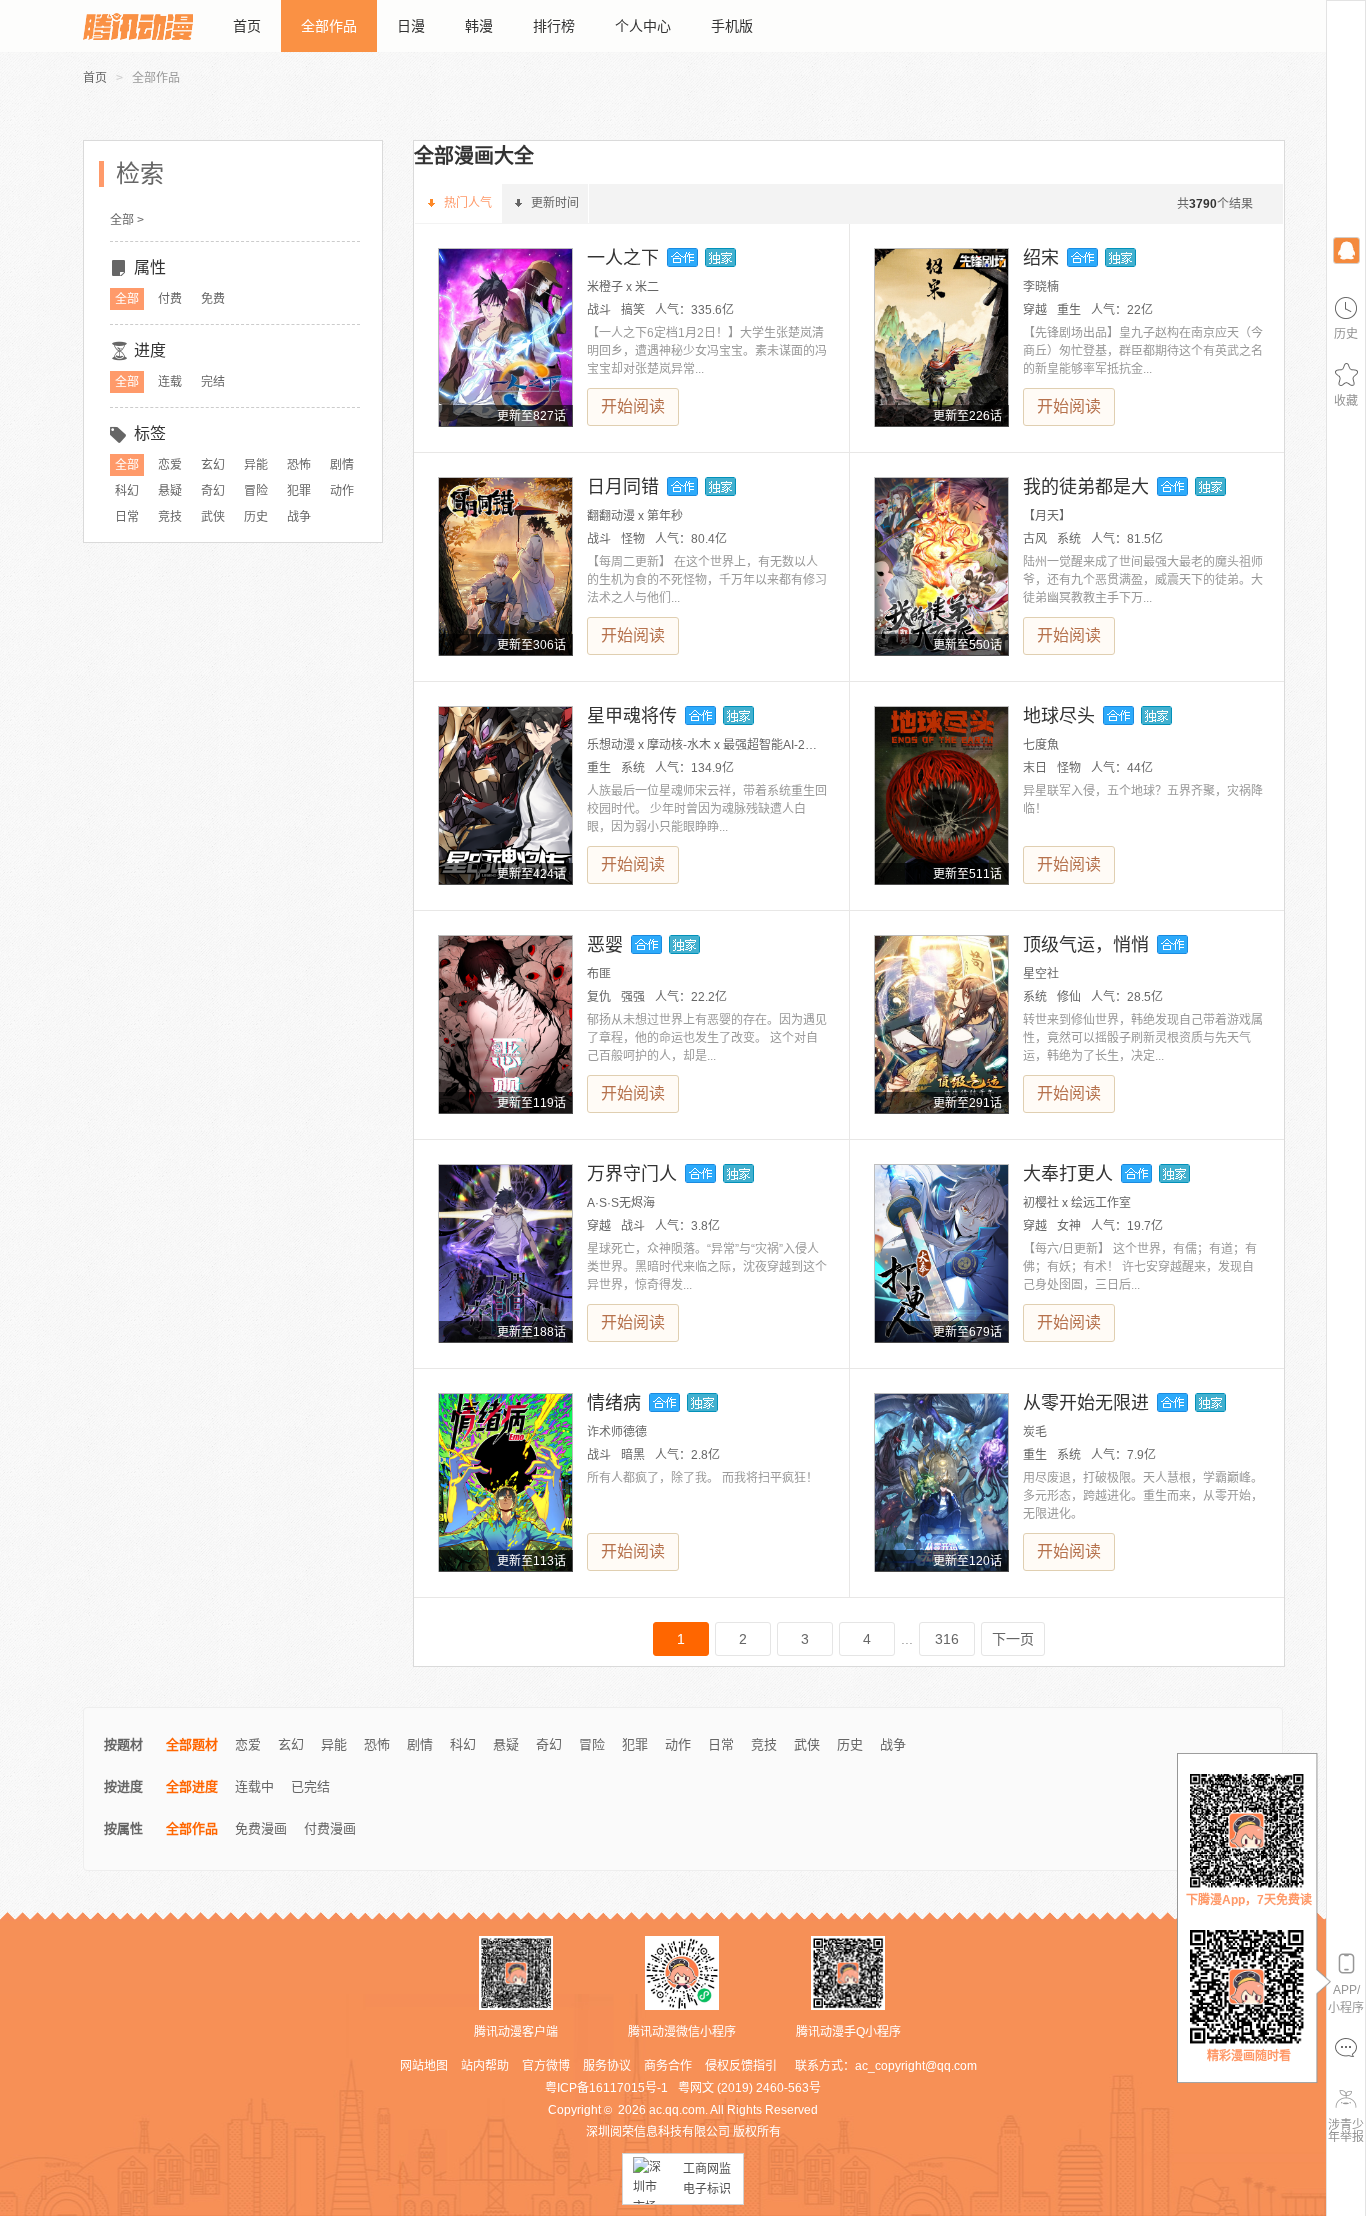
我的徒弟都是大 (1086, 487)
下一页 (1013, 1639)
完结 (213, 382)
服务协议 (607, 2066)
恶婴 (605, 945)
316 (947, 1639)
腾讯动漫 (138, 26)
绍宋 (1041, 258)
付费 (170, 299)
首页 (247, 26)
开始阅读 (633, 406)
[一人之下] (505, 337)
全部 (127, 299)
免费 (213, 299)
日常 (127, 517)
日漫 (411, 26)
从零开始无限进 (1086, 1403)
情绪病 (614, 1403)
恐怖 (299, 465)
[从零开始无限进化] (941, 1482)
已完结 (310, 1786)
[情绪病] (505, 1482)
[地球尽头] (941, 795)
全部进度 (192, 1786)
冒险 (256, 491)
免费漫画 (261, 1828)
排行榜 (554, 26)
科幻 (127, 491)
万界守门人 (632, 1174)
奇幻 (213, 491)
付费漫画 (330, 1828)
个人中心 (643, 26)
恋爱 (170, 465)
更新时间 (555, 203)
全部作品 (329, 26)
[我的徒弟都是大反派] (941, 566)
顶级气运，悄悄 (1086, 945)
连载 (170, 382)
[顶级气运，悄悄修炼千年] (941, 1024)
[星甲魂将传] (505, 795)
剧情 (342, 465)
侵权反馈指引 (741, 2066)
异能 (256, 465)
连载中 (254, 1786)
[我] (1346, 249)
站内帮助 (485, 2066)
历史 (256, 517)
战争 (299, 517)
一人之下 (623, 258)
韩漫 (479, 26)
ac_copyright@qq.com (916, 2066)
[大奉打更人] (941, 1253)
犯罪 (299, 491)
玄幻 (213, 465)
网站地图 (424, 2066)
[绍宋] (941, 337)
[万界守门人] (505, 1253)
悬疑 (170, 491)
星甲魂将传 (632, 716)
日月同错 (623, 487)
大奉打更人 (1068, 1174)
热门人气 (468, 203)
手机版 (732, 26)
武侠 (213, 517)
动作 (342, 491)
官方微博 (546, 2066)
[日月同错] (505, 566)
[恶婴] (505, 1024)
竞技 (170, 517)
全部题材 (192, 1744)
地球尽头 (1059, 716)
